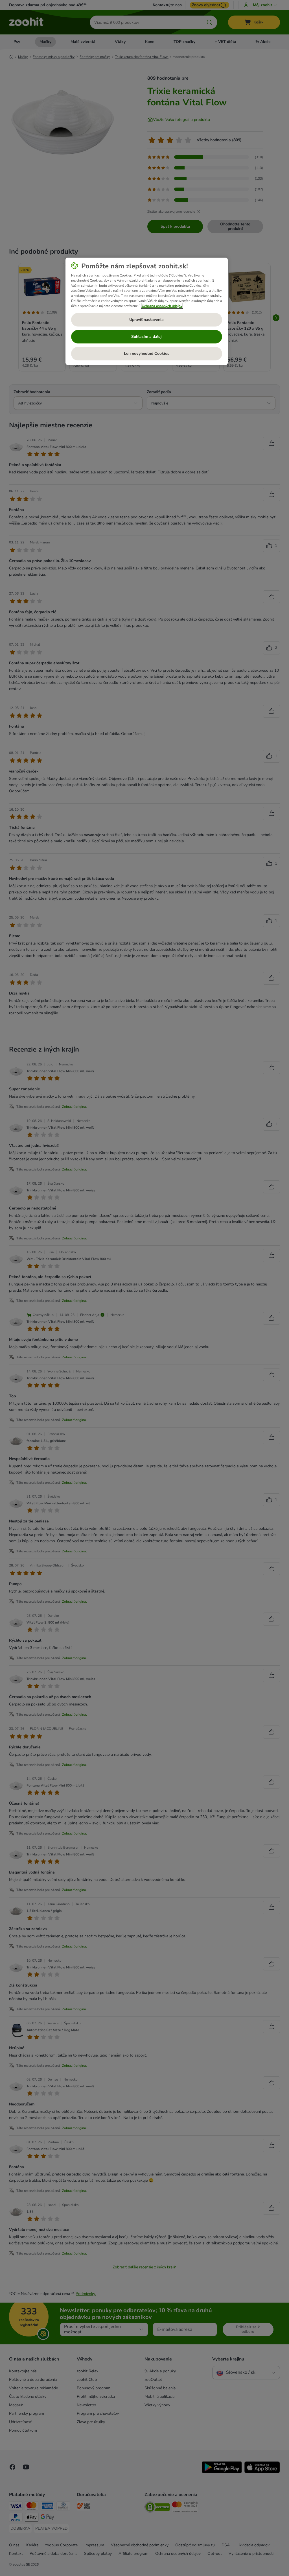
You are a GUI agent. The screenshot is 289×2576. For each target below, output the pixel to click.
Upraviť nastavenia (146, 320)
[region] (147, 311)
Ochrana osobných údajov (162, 306)
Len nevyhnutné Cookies (147, 353)
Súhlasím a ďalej (146, 337)
